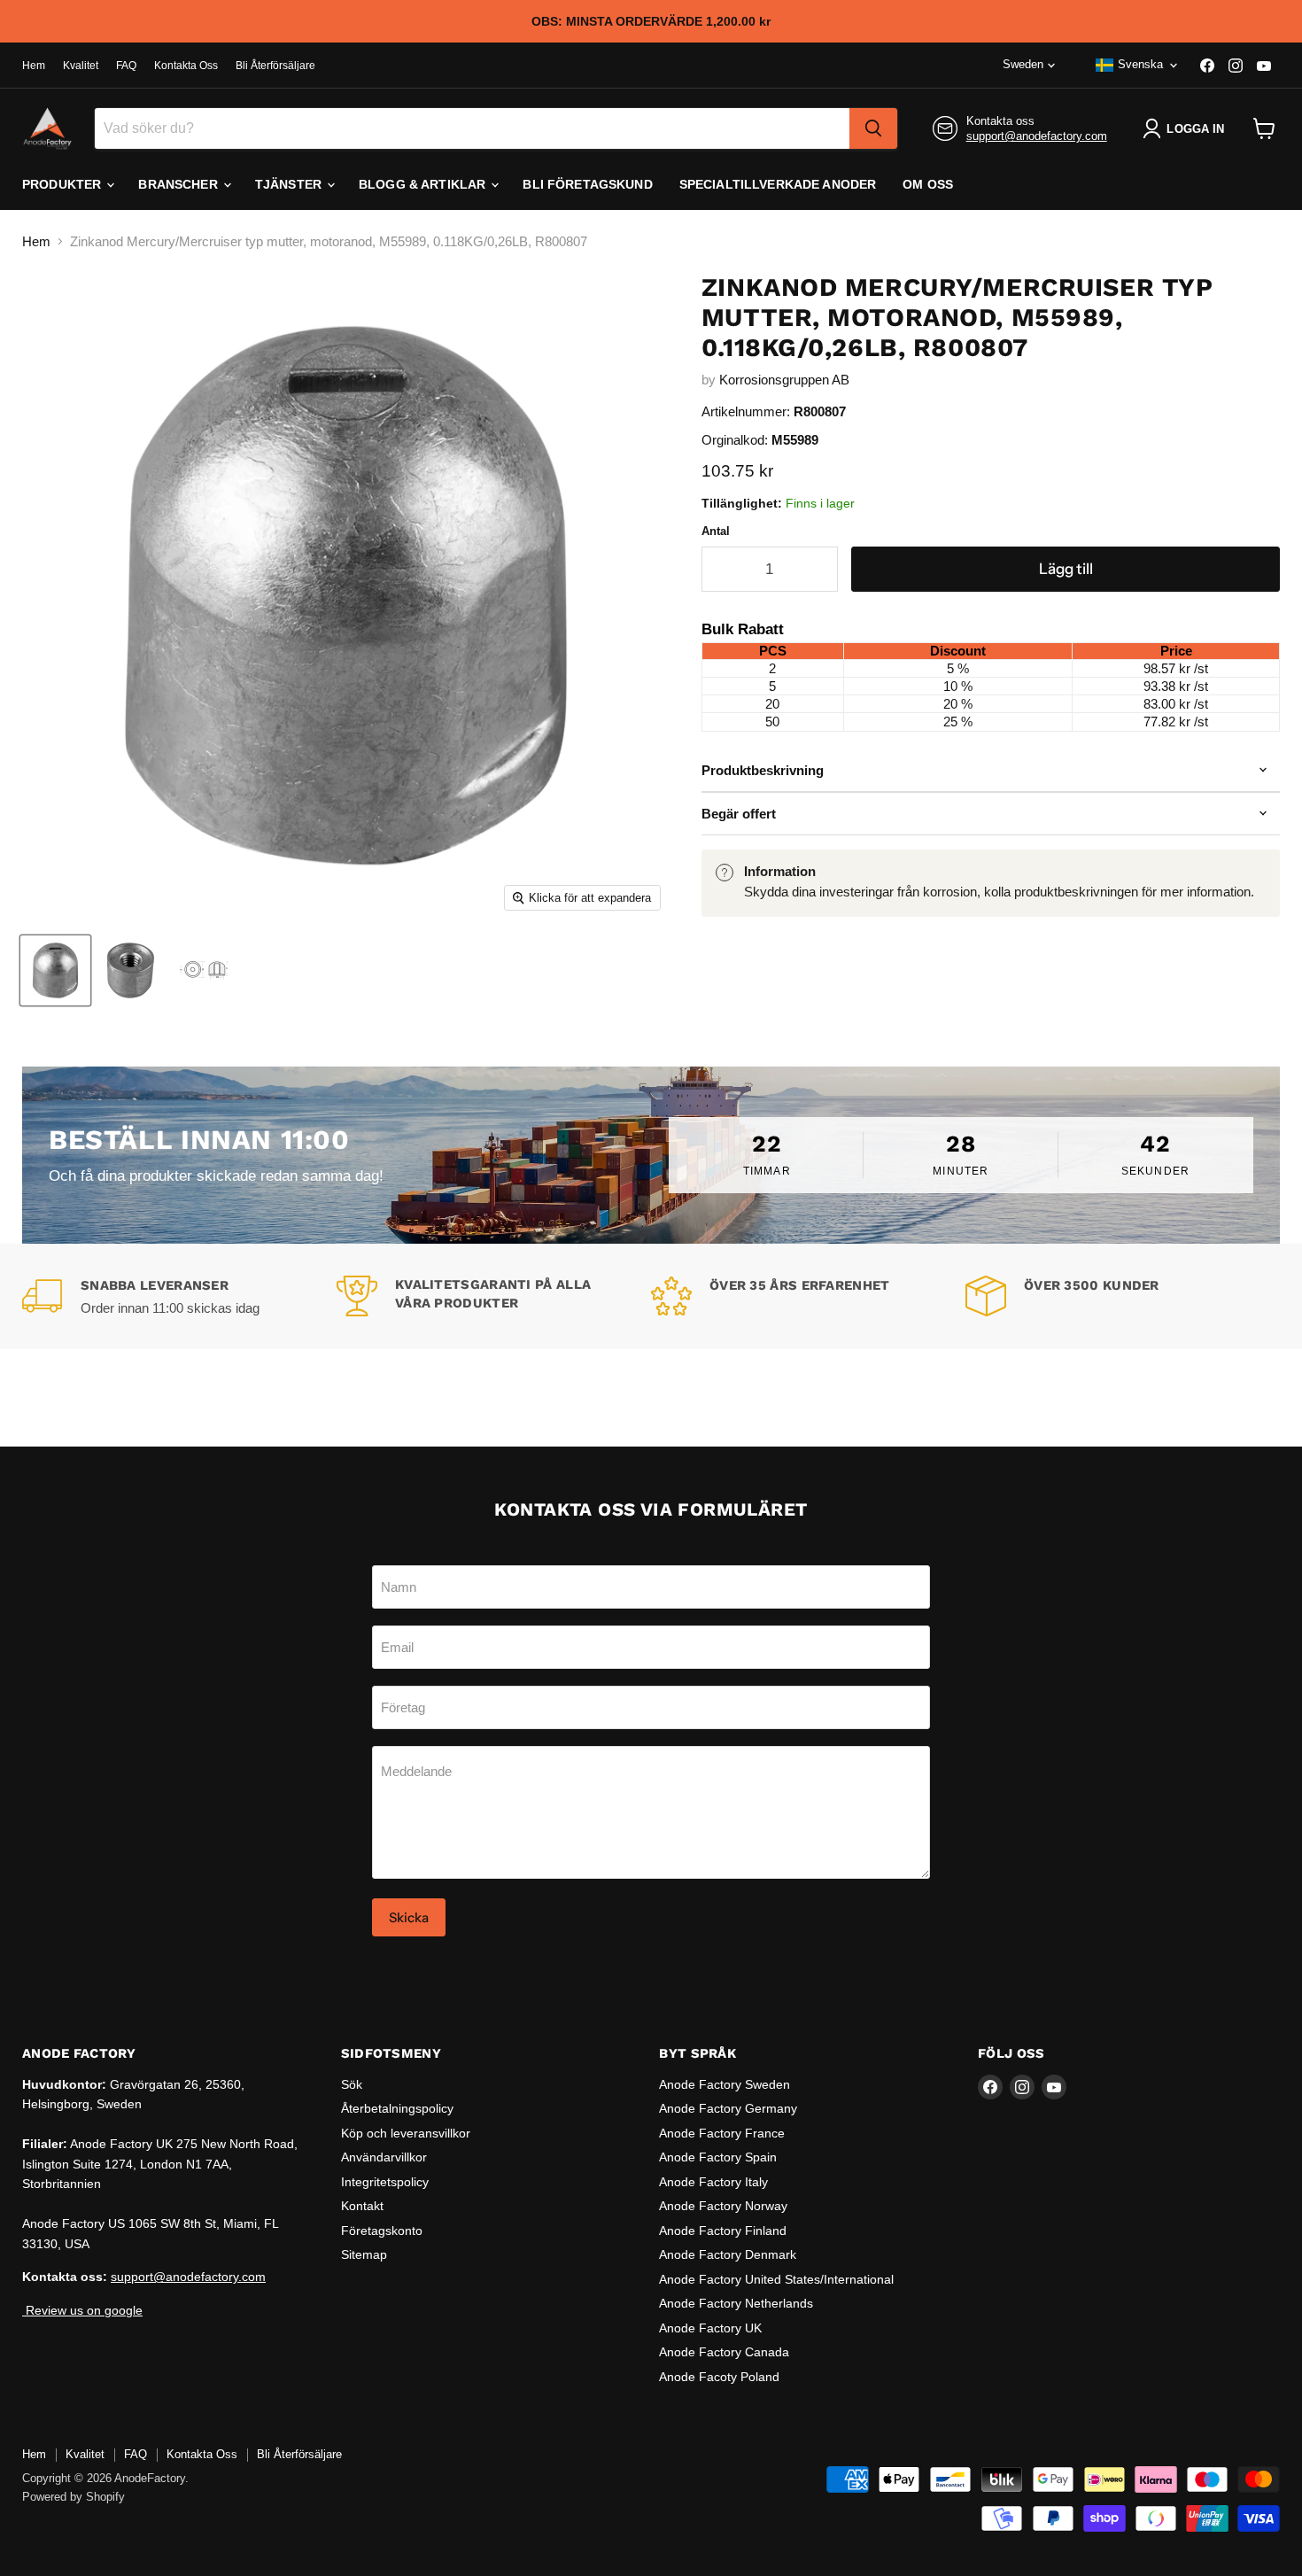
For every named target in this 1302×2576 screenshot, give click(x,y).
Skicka (409, 1917)
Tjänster (290, 184)
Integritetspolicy (385, 2182)
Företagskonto (382, 2231)
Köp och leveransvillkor (406, 2133)
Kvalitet (81, 66)
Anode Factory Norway (723, 2206)
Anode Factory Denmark (728, 2254)
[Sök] (873, 128)
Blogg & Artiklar (424, 184)
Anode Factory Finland (723, 2231)
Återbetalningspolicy (397, 2108)
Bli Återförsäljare (275, 66)
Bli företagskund (587, 184)
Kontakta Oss (186, 66)
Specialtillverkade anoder (778, 184)
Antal (716, 531)
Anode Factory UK (710, 2328)
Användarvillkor (384, 2157)
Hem (34, 66)
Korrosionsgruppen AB (784, 380)
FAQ (126, 66)
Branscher (179, 184)
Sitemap (364, 2254)
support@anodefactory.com (1037, 136)
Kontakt (362, 2206)
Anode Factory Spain (718, 2157)
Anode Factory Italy (713, 2182)
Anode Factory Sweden (725, 2084)
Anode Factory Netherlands (736, 2303)
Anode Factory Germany (728, 2108)
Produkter (63, 184)
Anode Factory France (722, 2133)
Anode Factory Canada (724, 2352)
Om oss (928, 184)
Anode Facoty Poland (719, 2377)
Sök (352, 2084)
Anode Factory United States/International (776, 2279)
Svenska (1140, 64)
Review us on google (82, 2310)
